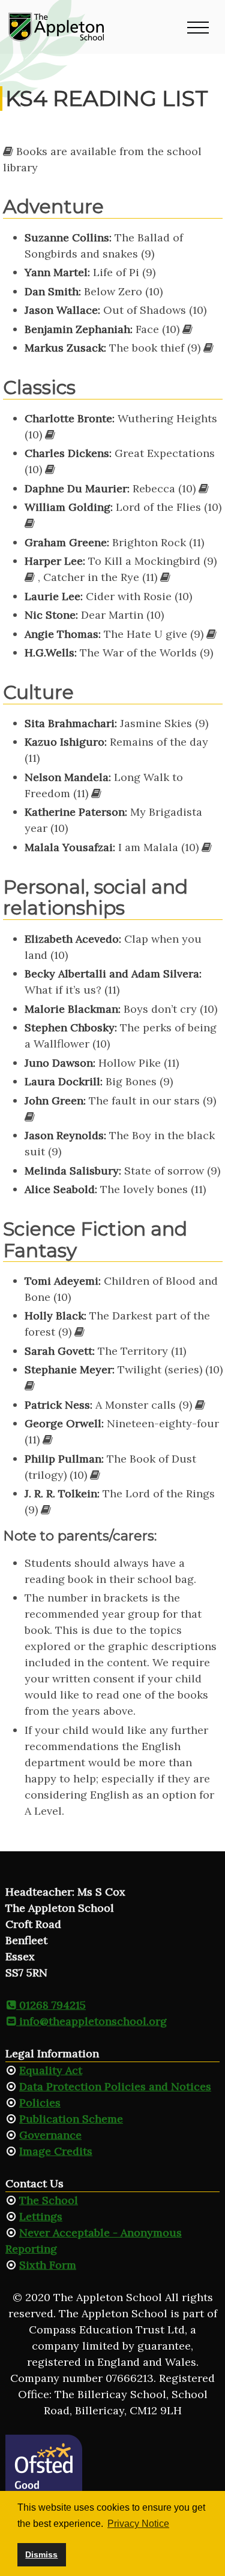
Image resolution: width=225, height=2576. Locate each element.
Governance (50, 2135)
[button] (198, 27)
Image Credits (56, 2151)
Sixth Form (48, 2265)
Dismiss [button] (41, 2554)
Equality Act (51, 2070)
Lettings (41, 2216)
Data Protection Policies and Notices (115, 2086)
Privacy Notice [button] (138, 2524)
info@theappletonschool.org (91, 2021)
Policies (40, 2103)
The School (49, 2200)
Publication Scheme (71, 2119)
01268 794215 (51, 2005)
